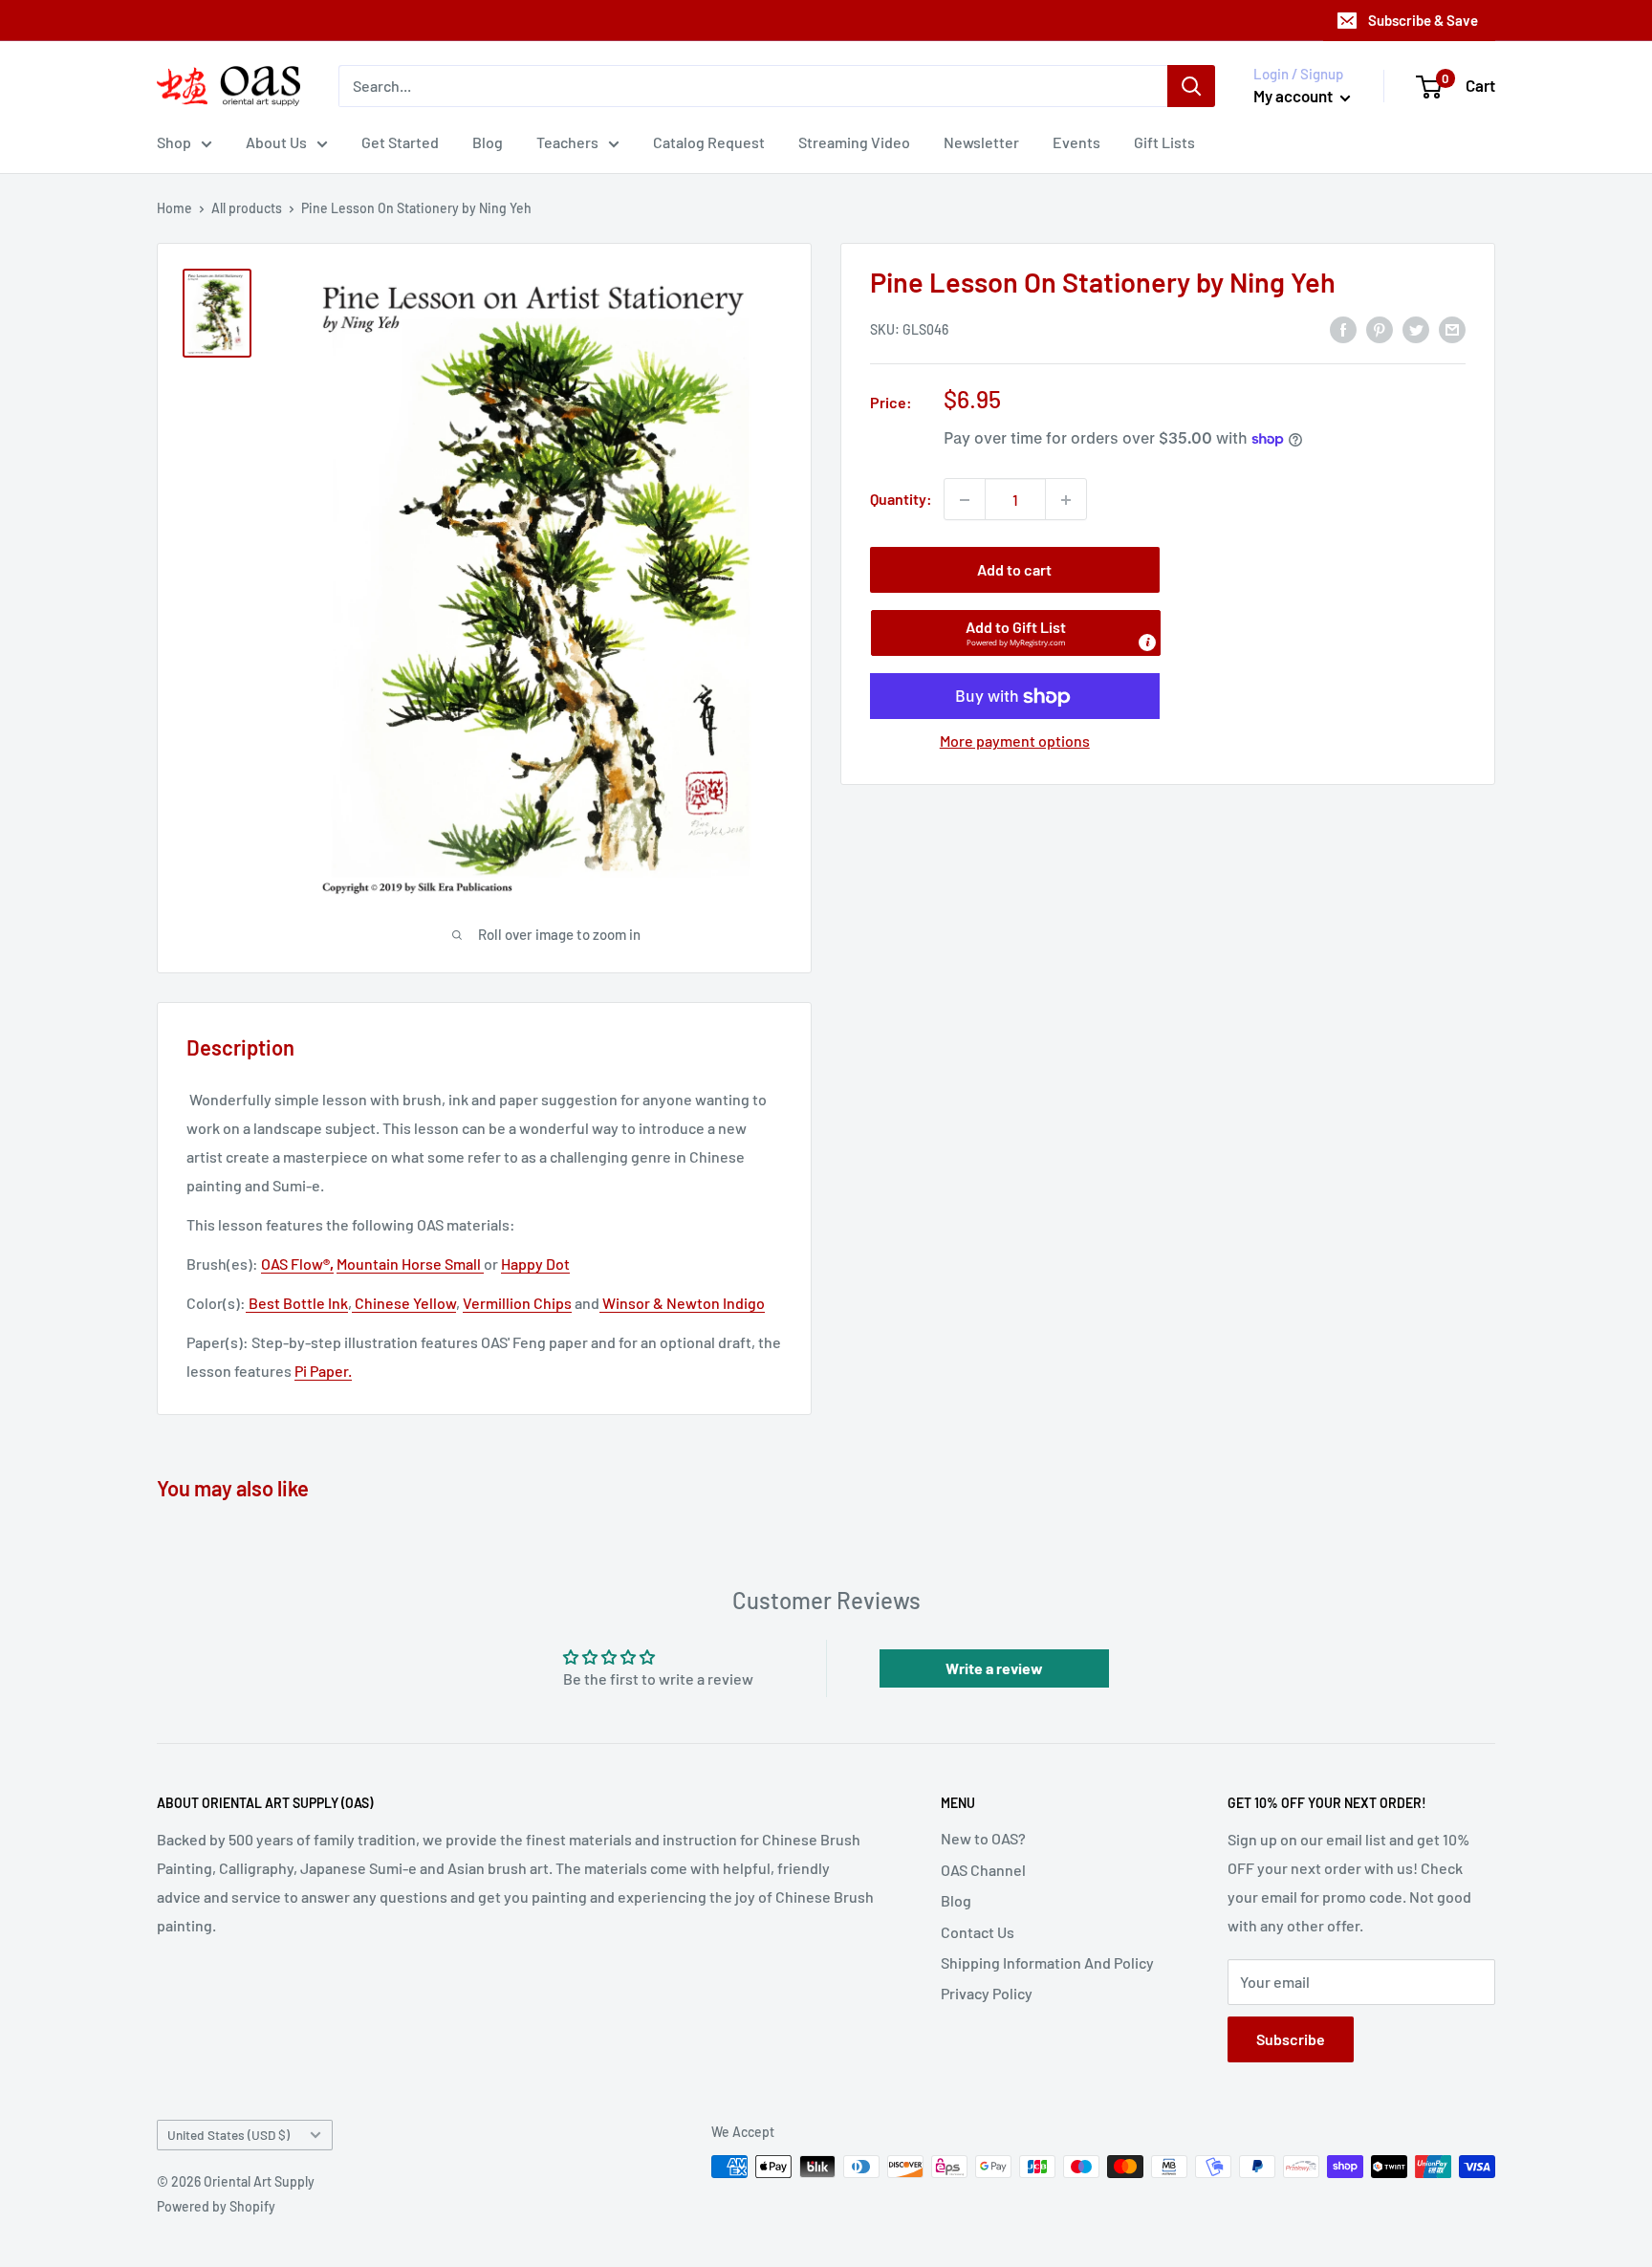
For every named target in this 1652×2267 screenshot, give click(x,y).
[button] (1016, 634)
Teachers (567, 142)
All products (247, 208)
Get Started (400, 142)
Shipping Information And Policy (1047, 1962)
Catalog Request (709, 142)
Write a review (994, 1668)
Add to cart (1014, 570)
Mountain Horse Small (410, 1264)
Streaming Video (854, 142)
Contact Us (978, 1932)
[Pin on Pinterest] (1380, 328)
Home (174, 208)
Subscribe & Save (1423, 20)
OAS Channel (983, 1870)
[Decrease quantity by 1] (965, 500)
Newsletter (981, 142)
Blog (488, 142)
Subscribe (1291, 2039)
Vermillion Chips (517, 1303)
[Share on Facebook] (1343, 328)
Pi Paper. (323, 1371)
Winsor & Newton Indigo (682, 1303)
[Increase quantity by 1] (1066, 500)
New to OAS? (983, 1838)
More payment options (1015, 741)
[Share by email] (1452, 328)
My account (1294, 96)
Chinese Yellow (404, 1303)
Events (1076, 142)
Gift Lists (1164, 142)
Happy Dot (535, 1264)
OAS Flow (297, 1264)
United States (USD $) (228, 2135)
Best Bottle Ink (297, 1303)
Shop (174, 142)
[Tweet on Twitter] (1416, 328)
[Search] (1191, 86)
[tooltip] (1147, 643)
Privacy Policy (987, 1993)
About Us (276, 142)
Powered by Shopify (216, 2206)
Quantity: (901, 500)
